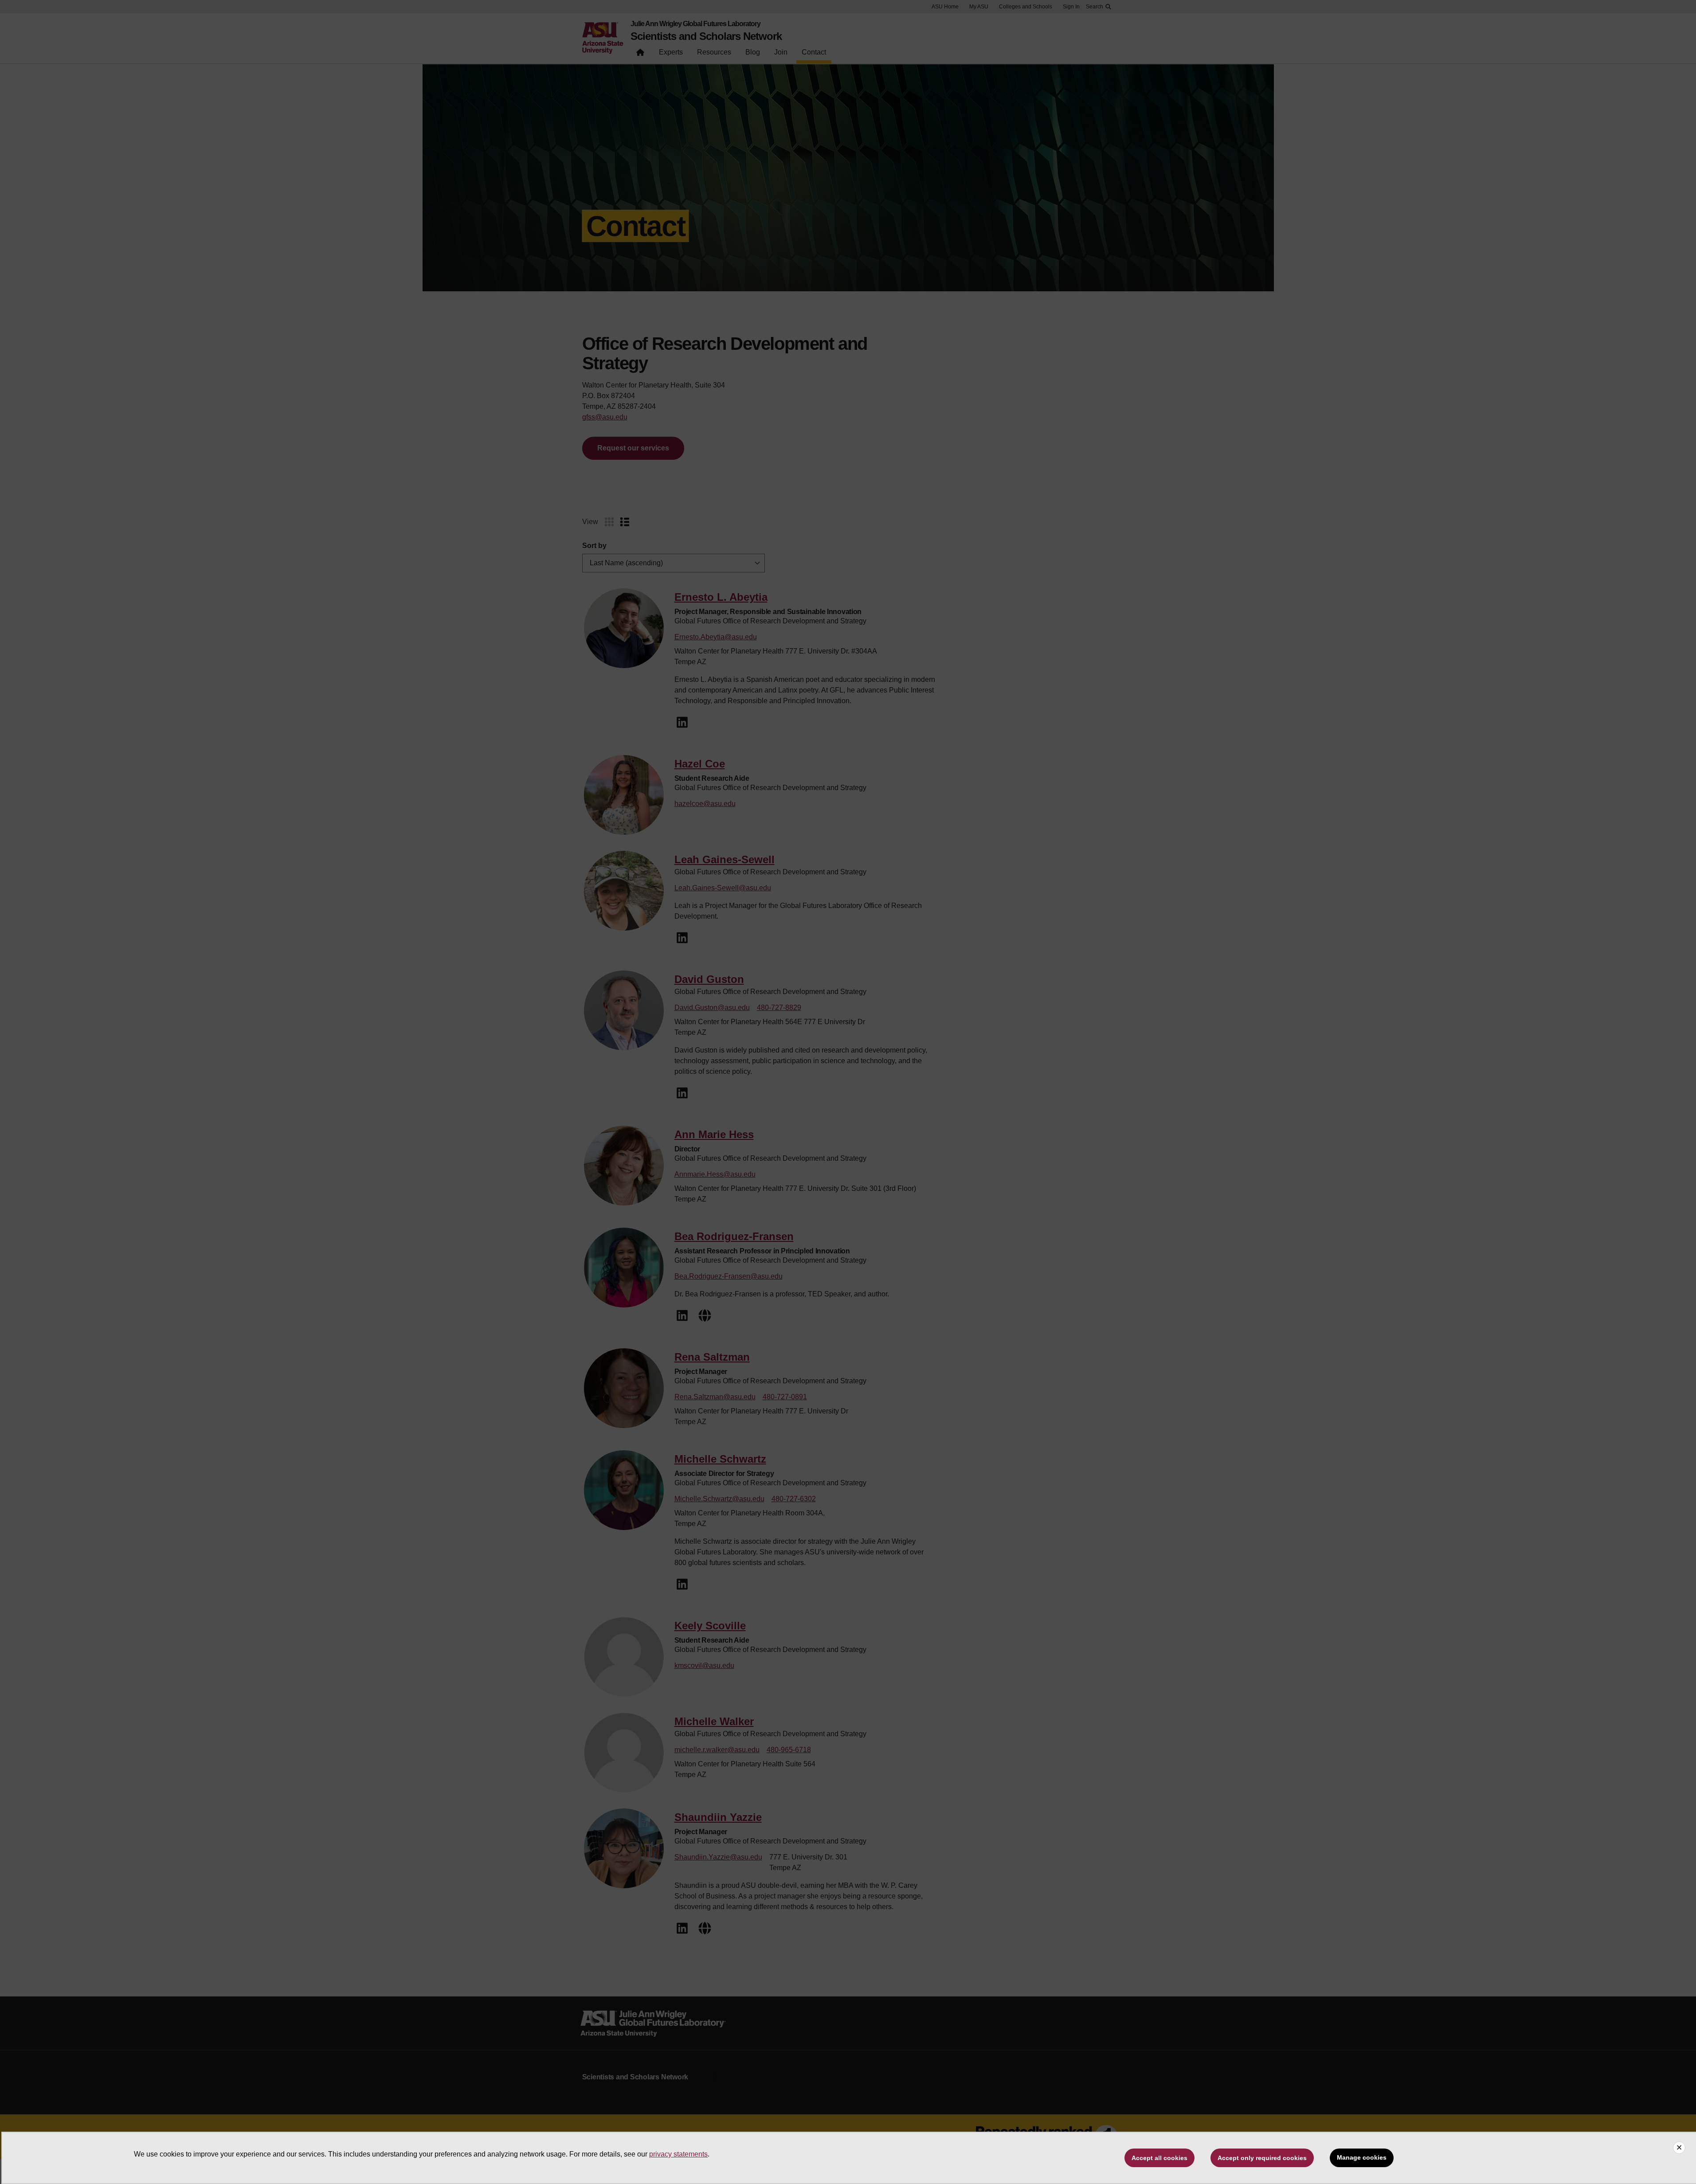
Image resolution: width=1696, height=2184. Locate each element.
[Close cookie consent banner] (1679, 2148)
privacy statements (678, 2154)
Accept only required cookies (1262, 2158)
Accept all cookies (1159, 2158)
